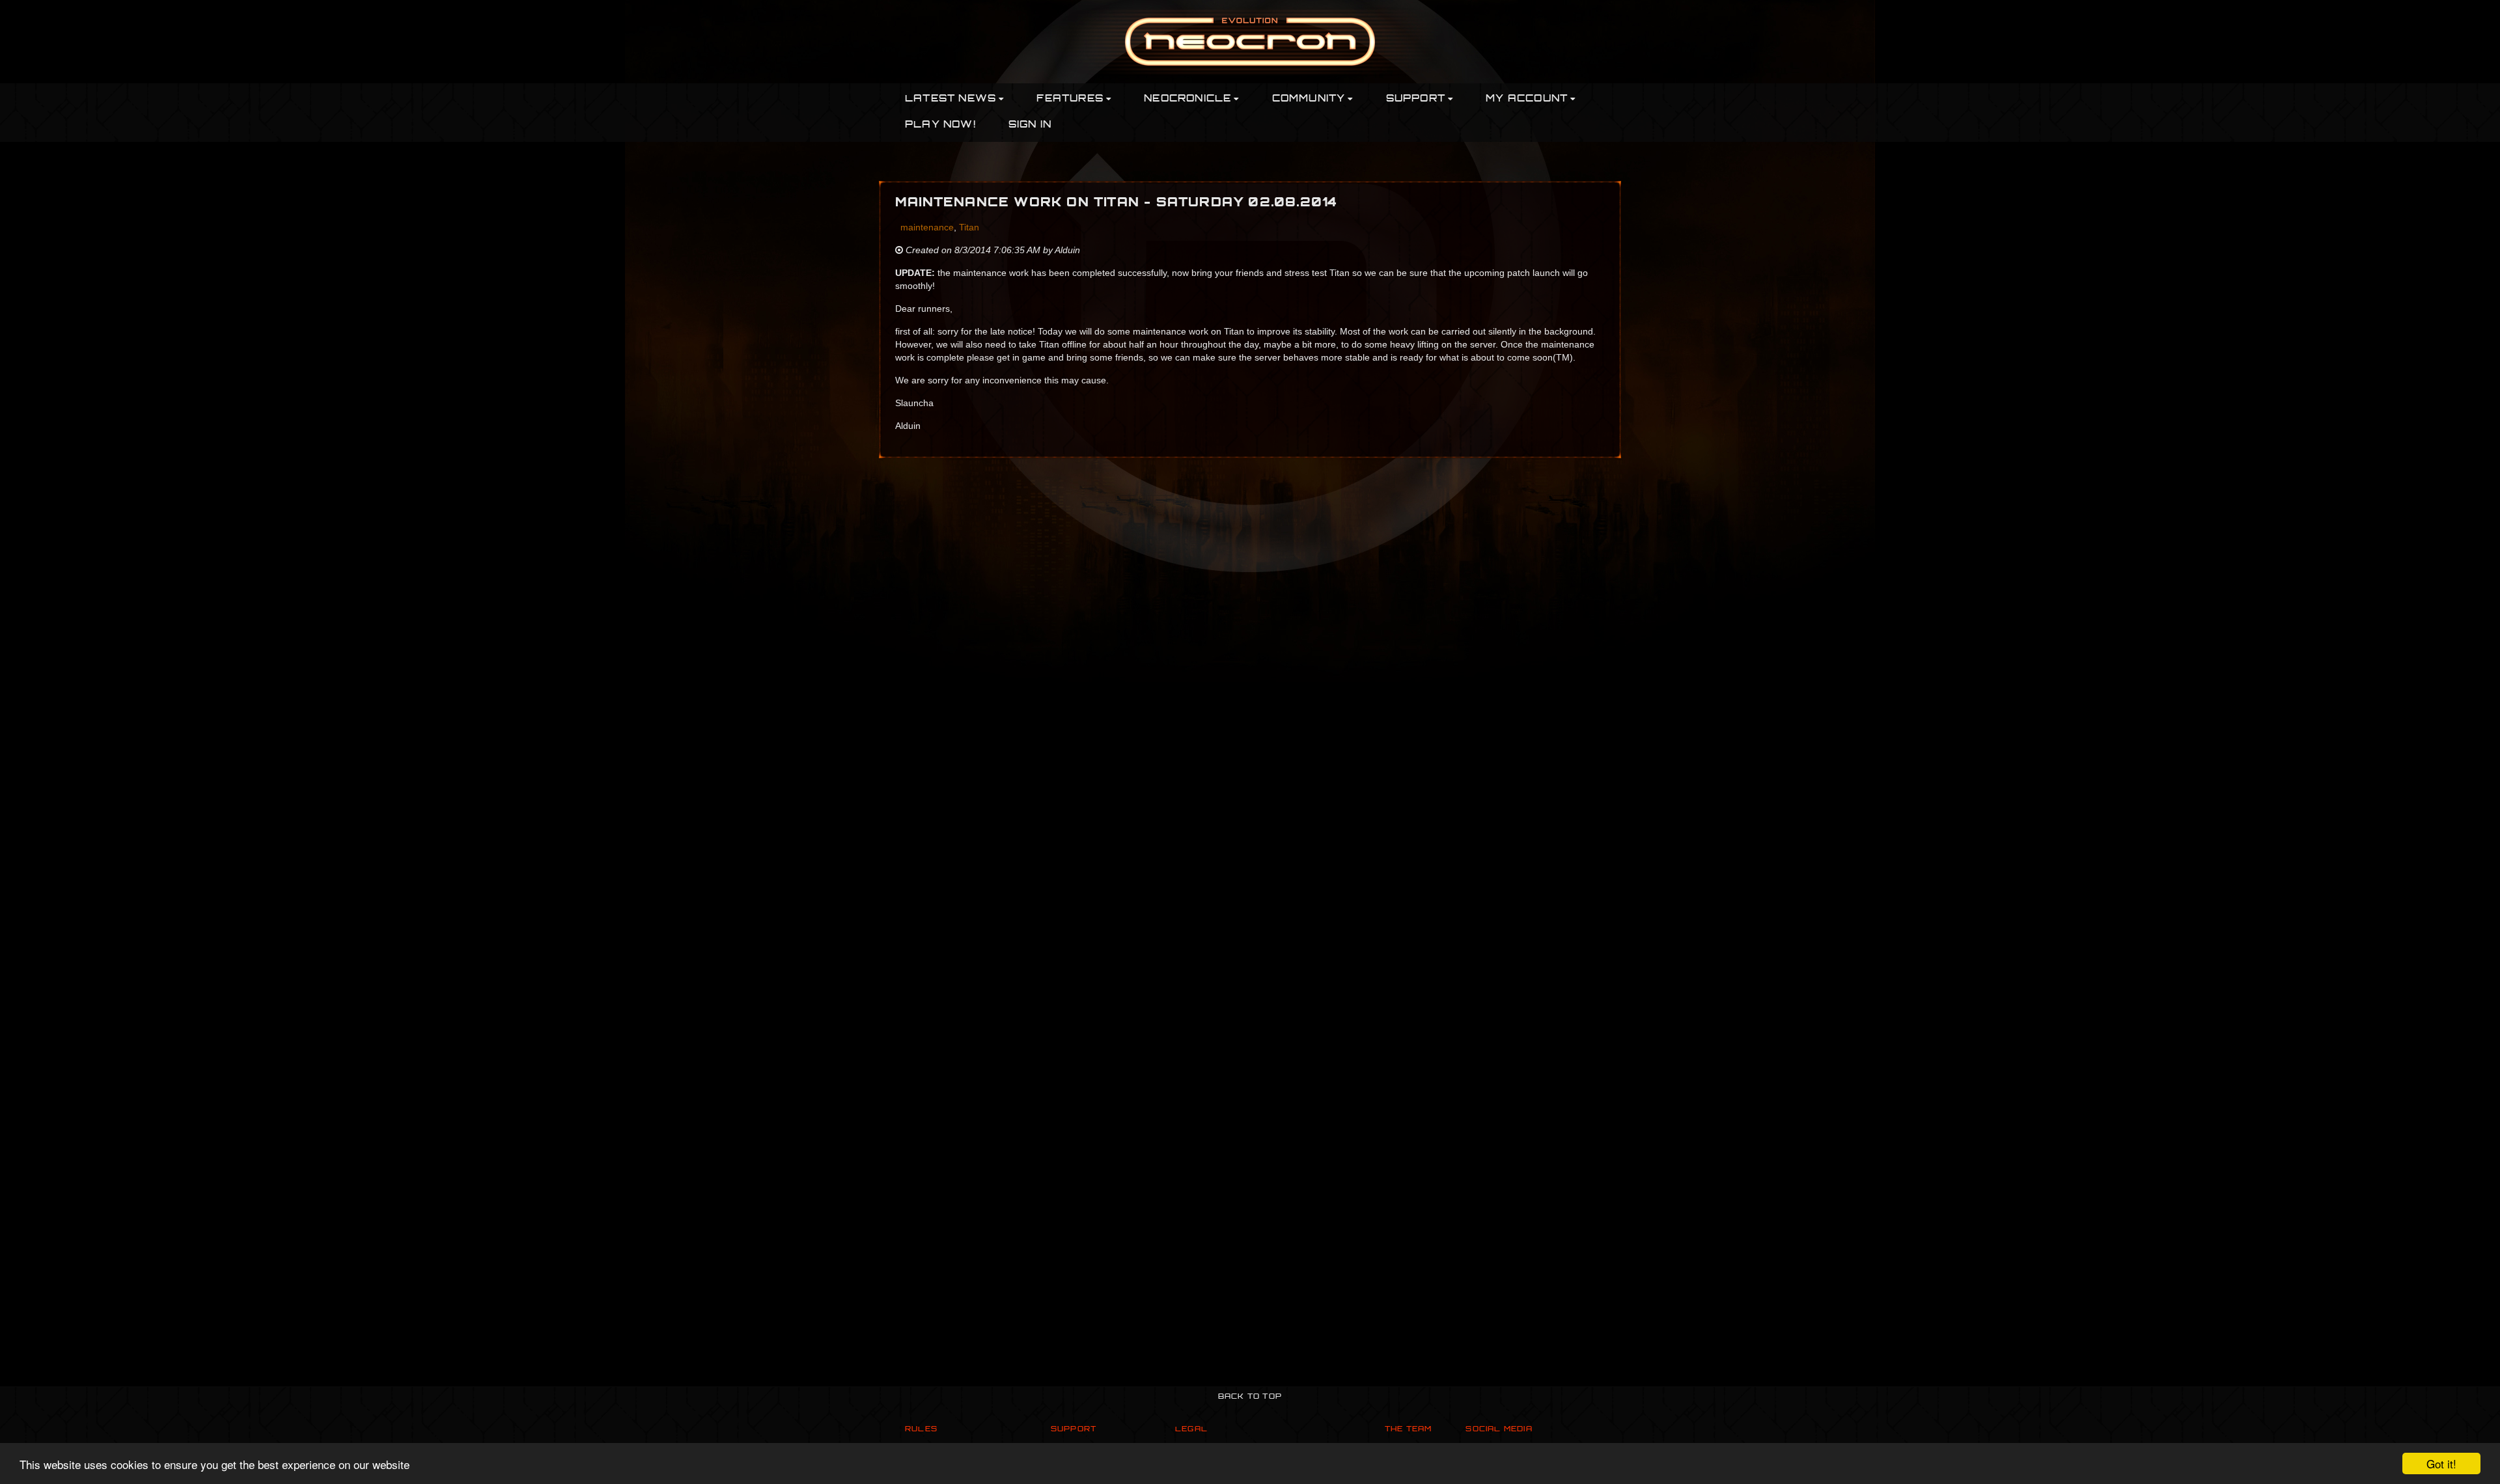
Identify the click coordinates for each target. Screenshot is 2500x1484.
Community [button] (1309, 99)
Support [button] (1416, 99)
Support (1074, 1430)
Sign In (1030, 125)
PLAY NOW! (940, 125)
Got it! (2441, 1463)
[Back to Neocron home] (1250, 41)
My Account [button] (1527, 99)
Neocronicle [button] (1187, 99)
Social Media (1499, 1430)
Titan (969, 227)
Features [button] (1070, 99)
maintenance (927, 227)
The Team (1409, 1430)
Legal (1191, 1430)
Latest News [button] (951, 99)
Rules (921, 1430)
